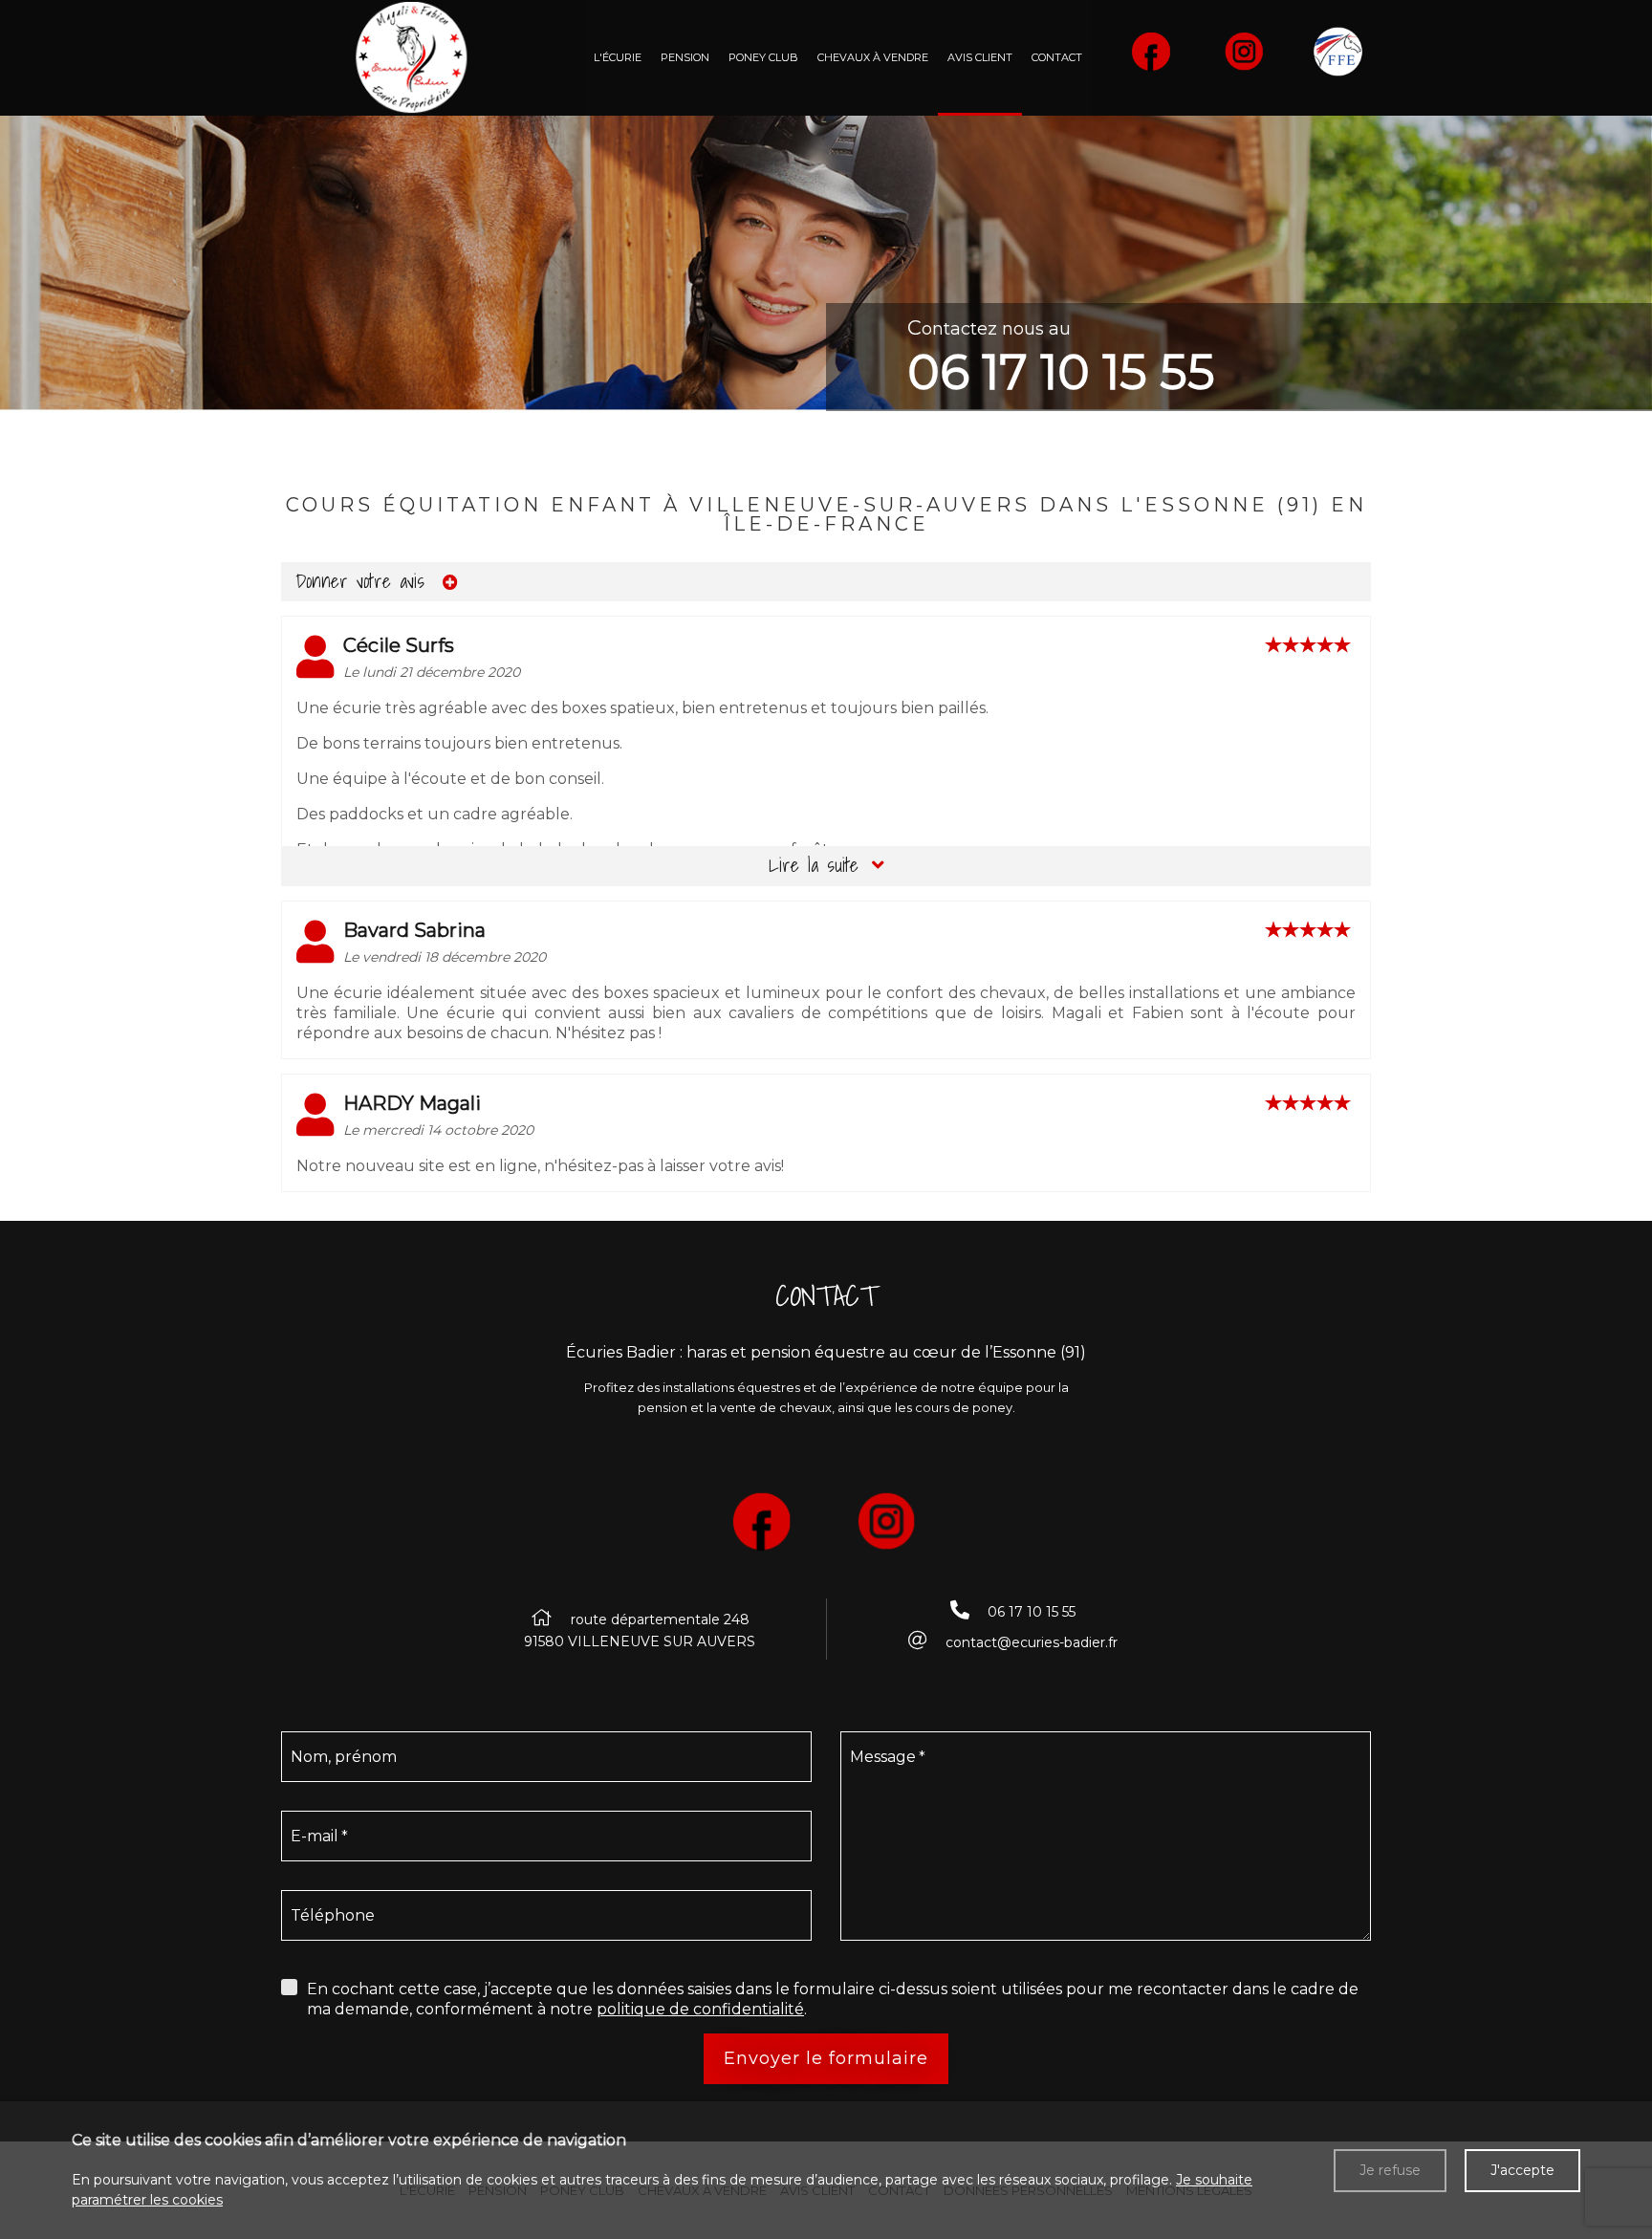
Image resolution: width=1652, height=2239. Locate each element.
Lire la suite (818, 865)
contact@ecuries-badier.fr (1032, 1642)
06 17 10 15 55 (1061, 372)
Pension (685, 57)
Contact (1057, 57)
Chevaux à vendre (873, 57)
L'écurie (618, 57)
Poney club (763, 57)
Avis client (980, 57)
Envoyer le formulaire (826, 2058)
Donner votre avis (364, 581)
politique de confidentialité (700, 2009)
